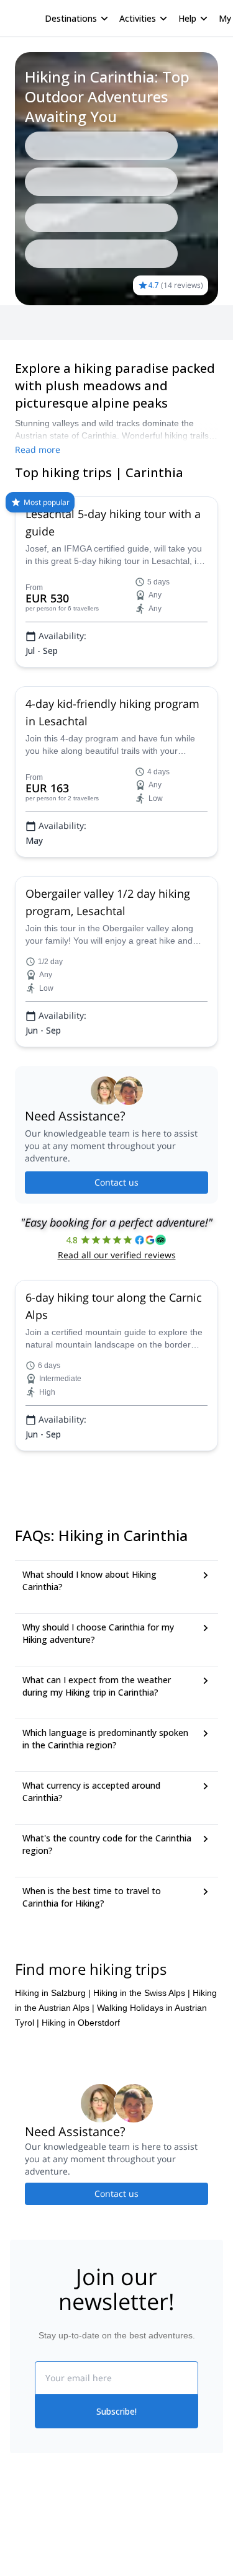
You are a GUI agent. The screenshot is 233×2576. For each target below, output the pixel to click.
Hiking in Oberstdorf (81, 2023)
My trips (132, 2554)
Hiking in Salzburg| (53, 1993)
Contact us (116, 1182)
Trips (30, 323)
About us (27, 2556)
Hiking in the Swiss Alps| (142, 1993)
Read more (38, 449)
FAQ (60, 323)
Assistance (103, 323)
